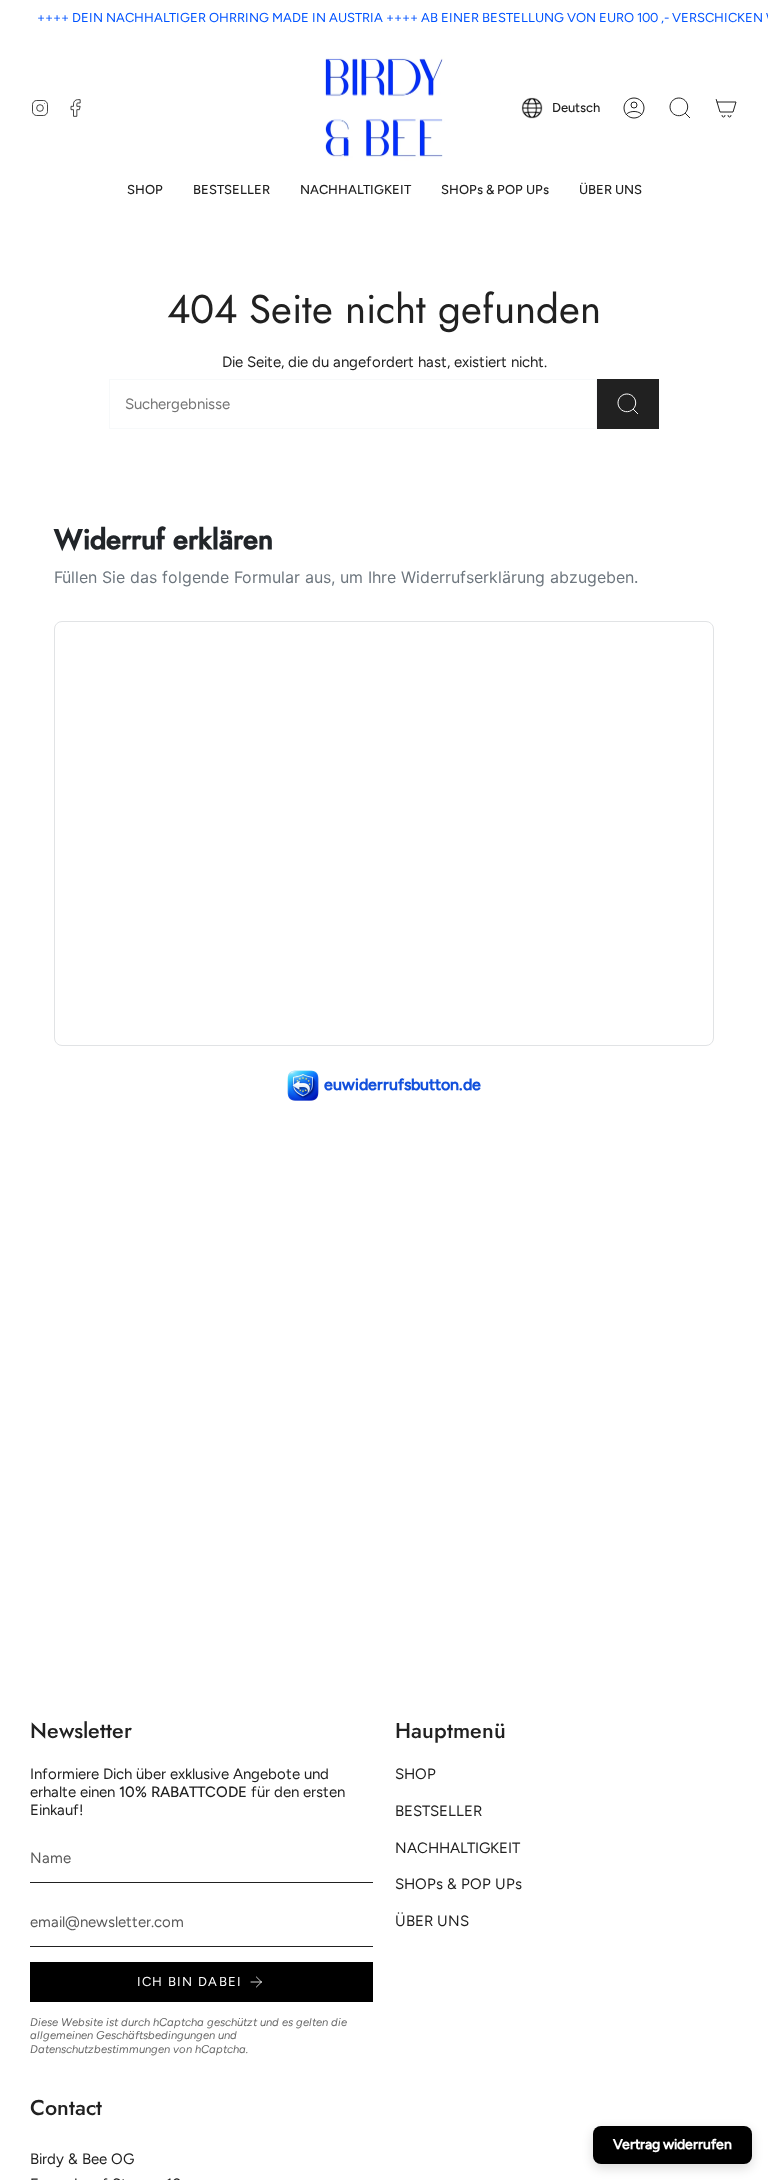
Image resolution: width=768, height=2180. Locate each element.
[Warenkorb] (726, 108)
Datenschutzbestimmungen (100, 2049)
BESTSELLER (438, 1811)
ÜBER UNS (432, 1921)
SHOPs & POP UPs (458, 1884)
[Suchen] (628, 404)
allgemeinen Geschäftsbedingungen (122, 2035)
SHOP (415, 1774)
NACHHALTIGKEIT (457, 1848)
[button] (145, 190)
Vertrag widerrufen (672, 2144)
